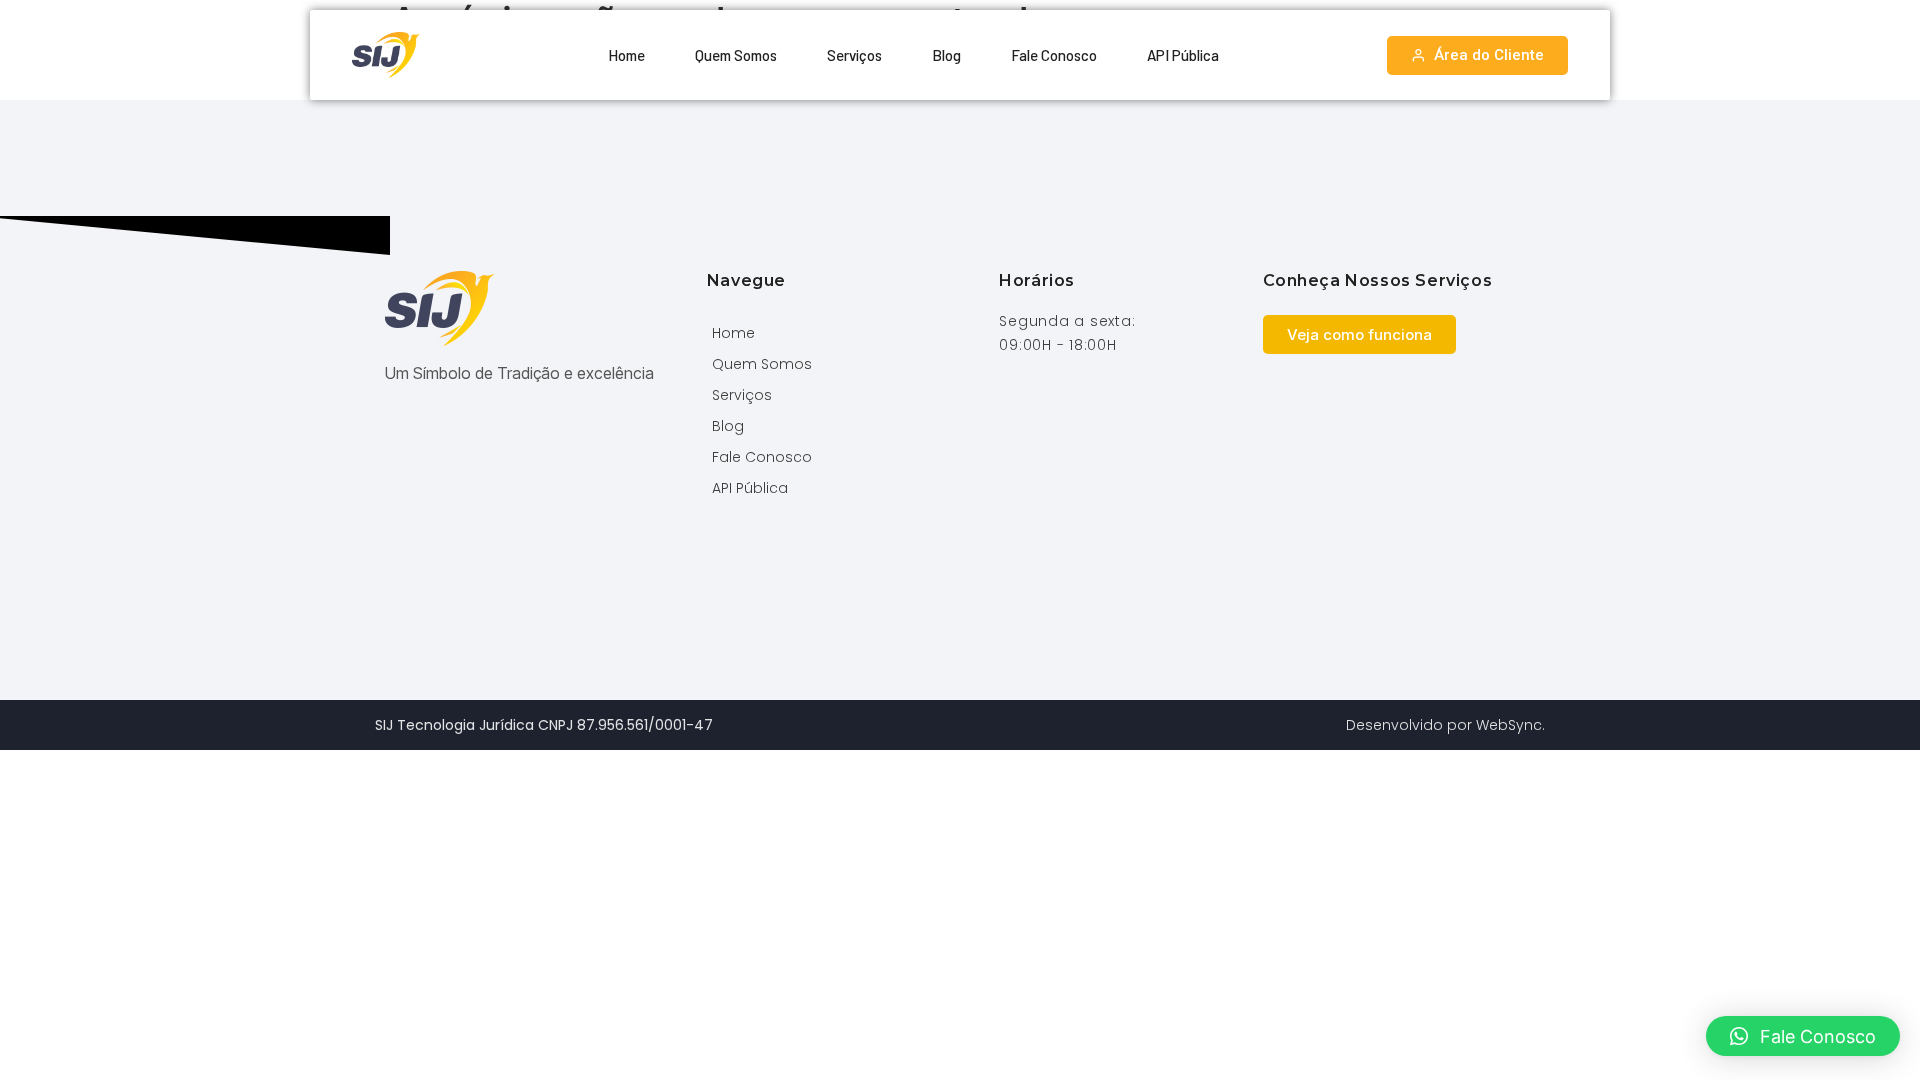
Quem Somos (736, 55)
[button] (1803, 1036)
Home (626, 55)
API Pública (1183, 55)
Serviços (854, 55)
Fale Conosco (1054, 55)
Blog (946, 55)
